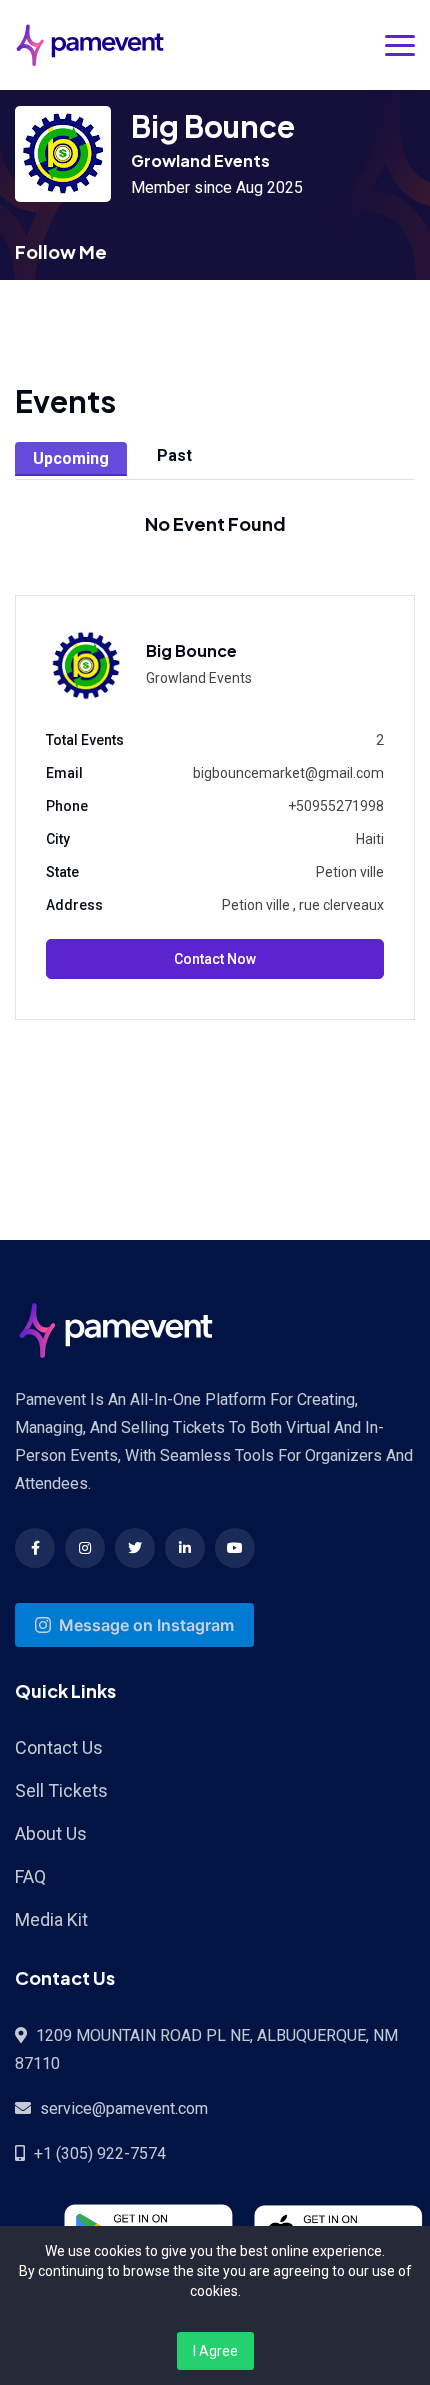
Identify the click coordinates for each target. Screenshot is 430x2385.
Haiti (370, 839)
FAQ (30, 1876)
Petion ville (350, 872)
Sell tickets (61, 1790)
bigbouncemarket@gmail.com (288, 773)
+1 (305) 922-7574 (100, 2153)
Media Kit (51, 1919)
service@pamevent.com (124, 2108)
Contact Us (59, 1747)
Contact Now (215, 959)
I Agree (215, 2351)
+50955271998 (336, 806)
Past (174, 455)
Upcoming (71, 458)
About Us (51, 1833)
